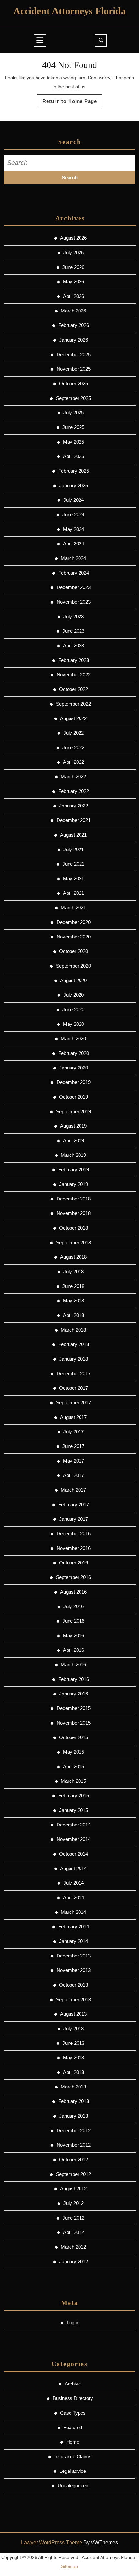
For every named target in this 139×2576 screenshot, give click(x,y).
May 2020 (74, 1024)
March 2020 (73, 1039)
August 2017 (73, 1417)
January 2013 (74, 2116)
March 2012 (73, 2247)
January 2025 (74, 485)
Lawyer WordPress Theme (52, 2543)
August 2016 (73, 1592)
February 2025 (74, 471)
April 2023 (74, 646)
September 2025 (73, 398)
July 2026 (74, 252)
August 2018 (73, 1257)
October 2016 (74, 1563)
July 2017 (74, 1432)
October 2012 (74, 2159)
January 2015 (74, 1810)
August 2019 (73, 1126)
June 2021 (73, 864)
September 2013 (73, 1999)
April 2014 (74, 1897)
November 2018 (74, 1213)
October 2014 (74, 1854)
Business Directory (73, 2398)
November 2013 (74, 1970)
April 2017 (74, 1475)
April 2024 (74, 544)
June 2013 (73, 2043)
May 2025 (74, 442)
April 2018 (74, 1315)
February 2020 (74, 1053)
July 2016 (74, 1606)
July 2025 (74, 413)
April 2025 (74, 456)
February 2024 (74, 573)
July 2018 (74, 1272)
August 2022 (73, 718)
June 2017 (73, 1446)
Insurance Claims (73, 2456)
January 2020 (74, 1068)
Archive (73, 2384)
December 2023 (74, 587)
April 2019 (74, 1140)
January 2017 (74, 1519)
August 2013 (73, 2014)
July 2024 (74, 500)
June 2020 (73, 1009)
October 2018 (74, 1228)
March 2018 (73, 1330)
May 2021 (74, 878)
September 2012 (73, 2174)
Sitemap (69, 2566)
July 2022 (74, 733)
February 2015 (74, 1796)
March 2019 (73, 1155)
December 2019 (74, 1082)
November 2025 (74, 369)
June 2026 (73, 267)
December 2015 (74, 1708)
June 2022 (73, 747)
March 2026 (73, 311)
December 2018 (74, 1199)
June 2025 (73, 427)
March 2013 (73, 2087)
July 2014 (74, 1883)
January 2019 (74, 1184)
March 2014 (73, 1912)
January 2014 (74, 1941)
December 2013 (74, 1956)
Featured (73, 2427)
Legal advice (73, 2471)
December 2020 (74, 922)
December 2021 (74, 820)
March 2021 (73, 908)
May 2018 (74, 1301)
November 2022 (74, 675)
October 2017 (74, 1388)
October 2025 (74, 384)
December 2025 (74, 354)
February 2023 (74, 660)
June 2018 (73, 1286)
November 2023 (74, 602)
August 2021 (73, 835)
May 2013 (74, 2058)
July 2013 (74, 2028)
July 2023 (74, 616)
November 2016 (74, 1548)
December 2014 (74, 1825)
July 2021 (74, 849)
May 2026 (74, 282)
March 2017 (73, 1490)
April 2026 (74, 296)
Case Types (73, 2413)
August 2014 (73, 1868)
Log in (73, 2323)
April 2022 (74, 762)
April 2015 (74, 1766)
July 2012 (74, 2203)
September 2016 (73, 1577)
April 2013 (74, 2072)
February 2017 (74, 1504)
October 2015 (74, 1737)
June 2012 (73, 2218)
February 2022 (74, 791)
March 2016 (73, 1665)
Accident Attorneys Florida (69, 11)
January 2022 (74, 806)
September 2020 (73, 966)
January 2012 (74, 2261)
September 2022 (73, 704)
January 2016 (74, 1694)
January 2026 (74, 340)
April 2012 (74, 2232)
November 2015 (74, 1723)
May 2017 (74, 1461)
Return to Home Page (72, 103)
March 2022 (73, 777)
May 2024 (74, 529)
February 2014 (74, 1927)
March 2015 (73, 1781)
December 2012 (74, 2130)
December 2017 (74, 1373)
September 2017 (73, 1403)
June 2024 (73, 515)
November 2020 (74, 937)
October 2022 (74, 689)
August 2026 (73, 238)
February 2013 (74, 2101)
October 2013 (74, 1985)
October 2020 (74, 951)
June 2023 (73, 631)
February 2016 (74, 1679)
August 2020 (73, 980)
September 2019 (73, 1111)
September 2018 (73, 1242)
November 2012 (74, 2145)
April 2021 (74, 893)
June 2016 (73, 1621)
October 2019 (74, 1097)
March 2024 (73, 558)
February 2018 (74, 1344)
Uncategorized (73, 2486)
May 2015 (74, 1752)
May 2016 (74, 1635)
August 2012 (73, 2189)
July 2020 (74, 995)
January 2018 (74, 1359)
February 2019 (74, 1170)
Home (73, 2442)
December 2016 (74, 1534)
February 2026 (74, 325)
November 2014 (74, 1839)
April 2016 (74, 1650)
